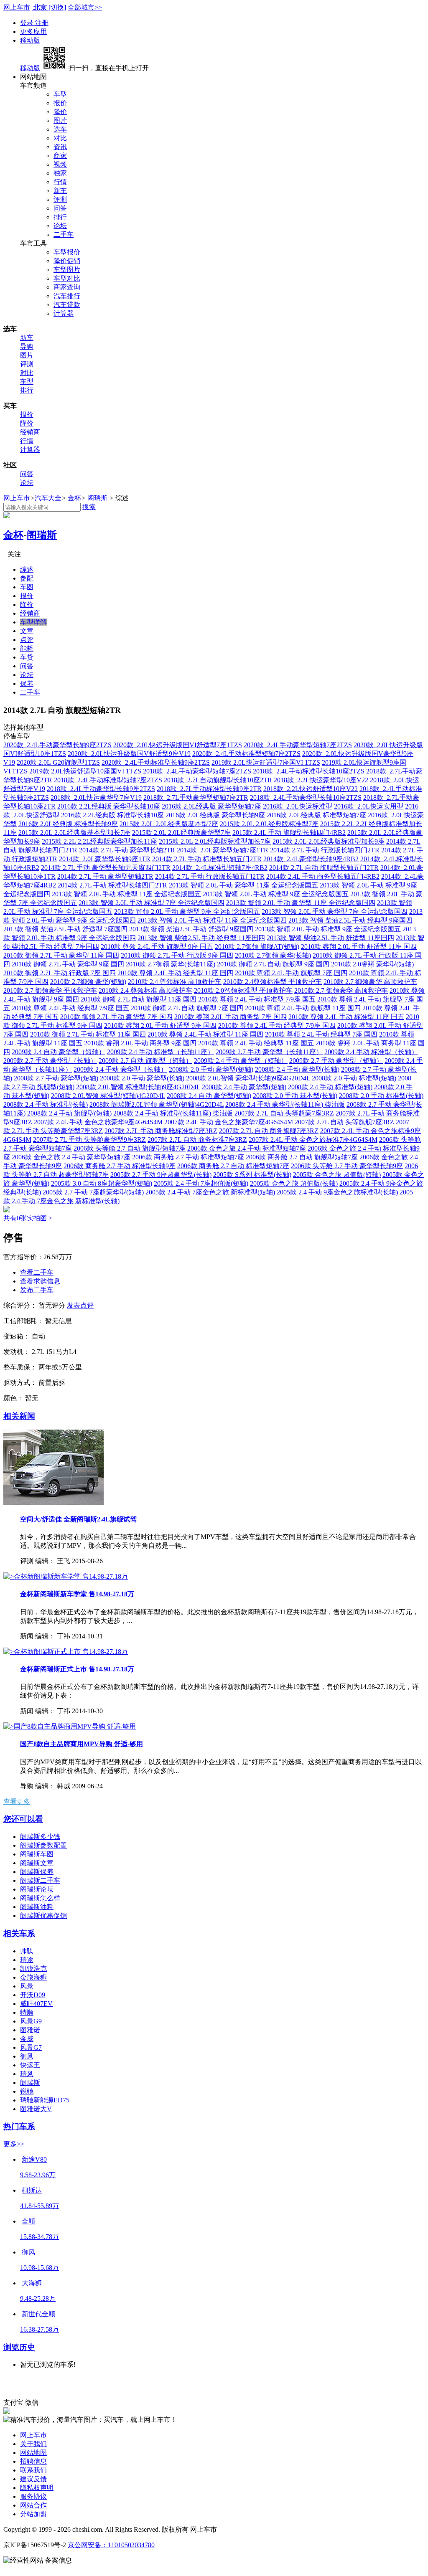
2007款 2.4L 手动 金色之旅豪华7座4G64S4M (229, 1122)
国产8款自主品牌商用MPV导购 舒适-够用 (82, 1744)
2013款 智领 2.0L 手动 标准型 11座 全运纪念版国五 (126, 894)
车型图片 (67, 270)
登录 (28, 23)
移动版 (30, 40)
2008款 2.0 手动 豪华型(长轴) (142, 1078)
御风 (27, 2056)
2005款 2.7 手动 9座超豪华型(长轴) (161, 1175)
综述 (27, 569)
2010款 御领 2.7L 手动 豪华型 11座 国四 (61, 955)
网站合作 (33, 2505)
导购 (27, 346)
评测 (60, 199)
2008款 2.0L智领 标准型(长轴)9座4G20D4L (138, 1087)
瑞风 (27, 2074)
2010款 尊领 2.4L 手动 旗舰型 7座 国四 (291, 973)
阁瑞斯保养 (37, 1872)
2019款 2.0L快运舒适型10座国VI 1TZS (85, 771)
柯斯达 (32, 2190)
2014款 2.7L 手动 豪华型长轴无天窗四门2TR (106, 868)
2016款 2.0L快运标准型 (298, 806)
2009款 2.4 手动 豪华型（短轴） (241, 1061)
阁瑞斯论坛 (37, 1889)
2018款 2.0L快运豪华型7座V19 (96, 797)
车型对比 (67, 278)
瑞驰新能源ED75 (45, 2100)
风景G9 (31, 2021)
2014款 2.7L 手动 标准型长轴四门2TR (112, 885)
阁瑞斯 (97, 498)
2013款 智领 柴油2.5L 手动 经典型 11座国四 (201, 938)
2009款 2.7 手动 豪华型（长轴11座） (269, 1052)
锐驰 (27, 2091)
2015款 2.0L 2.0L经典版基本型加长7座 (74, 833)
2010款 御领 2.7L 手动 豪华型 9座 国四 (68, 964)
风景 (27, 1986)
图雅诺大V (36, 2109)
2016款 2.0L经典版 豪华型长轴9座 (215, 815)
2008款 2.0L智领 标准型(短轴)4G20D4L (108, 1096)
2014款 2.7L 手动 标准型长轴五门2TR (207, 859)
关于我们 (33, 2444)
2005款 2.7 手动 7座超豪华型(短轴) (93, 1192)
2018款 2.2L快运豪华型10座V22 (321, 780)
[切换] (57, 7)
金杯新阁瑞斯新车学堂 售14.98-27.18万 (77, 1594)
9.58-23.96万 (38, 2175)
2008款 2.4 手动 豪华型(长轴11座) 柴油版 (285, 1104)
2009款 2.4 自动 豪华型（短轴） (59, 1052)
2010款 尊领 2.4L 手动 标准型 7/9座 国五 (257, 999)
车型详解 (33, 622)
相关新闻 (19, 1416)
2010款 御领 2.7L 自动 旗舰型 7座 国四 (187, 1008)
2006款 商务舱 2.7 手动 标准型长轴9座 (120, 1166)
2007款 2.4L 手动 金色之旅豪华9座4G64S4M (98, 1122)
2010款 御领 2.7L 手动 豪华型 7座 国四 (116, 1017)
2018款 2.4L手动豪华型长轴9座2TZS (101, 789)
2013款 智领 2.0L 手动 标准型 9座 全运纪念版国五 (276, 894)
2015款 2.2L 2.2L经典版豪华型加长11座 (99, 841)
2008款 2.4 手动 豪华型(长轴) (297, 1069)
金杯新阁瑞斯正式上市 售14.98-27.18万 (77, 1669)
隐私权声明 (37, 2488)
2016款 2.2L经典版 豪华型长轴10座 (109, 806)
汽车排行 (67, 296)
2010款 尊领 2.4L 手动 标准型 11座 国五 (346, 1017)
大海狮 (32, 2283)
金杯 (74, 498)
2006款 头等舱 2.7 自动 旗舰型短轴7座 (130, 1148)
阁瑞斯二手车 (40, 1880)
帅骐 (27, 1951)
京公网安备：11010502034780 (111, 2545)
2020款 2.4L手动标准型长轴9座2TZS (156, 762)
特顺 (27, 2012)
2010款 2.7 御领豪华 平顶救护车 (50, 990)
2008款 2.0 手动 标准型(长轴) (381, 1096)
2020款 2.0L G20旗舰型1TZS (58, 762)
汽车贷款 (67, 305)
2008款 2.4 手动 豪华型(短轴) (244, 1087)
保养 (27, 683)
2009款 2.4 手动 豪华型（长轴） (120, 1069)
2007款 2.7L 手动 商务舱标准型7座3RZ (161, 1131)
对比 (60, 138)
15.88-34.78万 (39, 2237)
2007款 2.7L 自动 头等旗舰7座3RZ (344, 1122)
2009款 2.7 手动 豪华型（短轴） (336, 1061)
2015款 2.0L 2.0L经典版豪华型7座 (181, 833)
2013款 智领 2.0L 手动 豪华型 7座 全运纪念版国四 (335, 911)
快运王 (30, 2065)
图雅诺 (30, 2030)
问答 (60, 208)
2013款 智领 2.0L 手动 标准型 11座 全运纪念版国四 (212, 920)
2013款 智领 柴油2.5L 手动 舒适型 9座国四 (191, 929)
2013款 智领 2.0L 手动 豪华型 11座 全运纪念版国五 (243, 885)
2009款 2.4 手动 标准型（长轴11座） (160, 1052)
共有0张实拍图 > (28, 1218)
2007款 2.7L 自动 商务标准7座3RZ (197, 1140)
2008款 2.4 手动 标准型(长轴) (46, 1104)
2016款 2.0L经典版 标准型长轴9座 (68, 824)
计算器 (64, 313)
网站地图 (33, 2453)
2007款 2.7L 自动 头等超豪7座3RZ (284, 1113)
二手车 (64, 235)
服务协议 (33, 2496)
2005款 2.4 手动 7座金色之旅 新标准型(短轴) (210, 1192)
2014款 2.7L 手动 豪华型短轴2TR (105, 876)
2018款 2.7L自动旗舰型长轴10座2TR (218, 780)
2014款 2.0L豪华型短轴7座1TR (223, 850)
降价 (60, 112)
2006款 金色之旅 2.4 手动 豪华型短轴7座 (71, 1157)
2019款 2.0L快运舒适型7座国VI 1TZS (266, 762)
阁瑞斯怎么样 (40, 1898)
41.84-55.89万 (39, 2206)
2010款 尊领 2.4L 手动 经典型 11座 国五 (256, 1043)
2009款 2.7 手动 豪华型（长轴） (50, 1061)
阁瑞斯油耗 (37, 1907)
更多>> (14, 2144)
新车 (60, 191)
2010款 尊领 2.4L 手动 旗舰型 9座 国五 (157, 947)
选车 (60, 129)
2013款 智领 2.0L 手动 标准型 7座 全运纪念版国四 (152, 903)
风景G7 (31, 2047)
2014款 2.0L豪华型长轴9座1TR (105, 859)
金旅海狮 (33, 1977)
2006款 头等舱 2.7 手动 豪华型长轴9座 (347, 1166)
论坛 (60, 226)
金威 (27, 2039)
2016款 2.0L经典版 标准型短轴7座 (316, 815)
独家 (60, 173)
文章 (27, 631)
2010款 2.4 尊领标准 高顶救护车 (175, 982)
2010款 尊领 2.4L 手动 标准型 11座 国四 (205, 1034)
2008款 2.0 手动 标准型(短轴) (354, 1078)
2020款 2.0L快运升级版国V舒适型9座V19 (129, 754)
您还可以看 (23, 1819)
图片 (60, 120)
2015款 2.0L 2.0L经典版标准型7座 (269, 824)
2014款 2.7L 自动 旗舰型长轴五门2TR (324, 868)
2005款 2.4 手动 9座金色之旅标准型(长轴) (337, 1192)
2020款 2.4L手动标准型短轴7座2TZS (246, 754)
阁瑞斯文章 (37, 1863)
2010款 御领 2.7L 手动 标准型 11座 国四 (88, 1034)
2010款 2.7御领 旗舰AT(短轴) (257, 947)
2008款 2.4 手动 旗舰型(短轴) (69, 1113)
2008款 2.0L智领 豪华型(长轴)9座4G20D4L (248, 1078)
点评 (27, 640)
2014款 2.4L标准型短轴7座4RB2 (220, 868)
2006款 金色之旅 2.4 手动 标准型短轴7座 (247, 1148)
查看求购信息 (40, 1281)
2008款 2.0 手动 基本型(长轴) (295, 1096)
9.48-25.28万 (38, 2298)
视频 (60, 164)
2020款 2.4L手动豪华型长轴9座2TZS (57, 745)
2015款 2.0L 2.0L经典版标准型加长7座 (215, 841)
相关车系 (19, 1933)
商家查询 (67, 287)
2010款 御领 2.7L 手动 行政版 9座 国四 (177, 955)
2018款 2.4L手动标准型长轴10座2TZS (309, 771)
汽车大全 (48, 498)
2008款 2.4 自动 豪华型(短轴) (209, 1096)
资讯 (60, 147)
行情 (60, 182)
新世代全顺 (38, 2314)
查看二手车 (37, 1272)
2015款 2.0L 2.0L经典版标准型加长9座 (329, 841)
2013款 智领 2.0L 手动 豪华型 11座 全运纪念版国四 (301, 903)
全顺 (28, 2221)
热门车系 (19, 2126)
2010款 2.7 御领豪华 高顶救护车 (370, 982)
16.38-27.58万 (39, 2329)
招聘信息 (33, 2461)
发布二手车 (37, 1290)
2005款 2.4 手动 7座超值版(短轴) (201, 1183)
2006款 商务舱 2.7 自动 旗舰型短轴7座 (302, 1157)
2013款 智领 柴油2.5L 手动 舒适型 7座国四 (65, 929)
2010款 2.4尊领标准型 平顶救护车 (273, 982)
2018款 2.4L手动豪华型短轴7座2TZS (197, 771)
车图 (27, 587)
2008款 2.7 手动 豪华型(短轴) (56, 1078)
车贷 (27, 657)
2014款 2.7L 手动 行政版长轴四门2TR (325, 850)
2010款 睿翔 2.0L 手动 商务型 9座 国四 (140, 1043)
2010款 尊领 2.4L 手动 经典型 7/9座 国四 (277, 1026)
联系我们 (33, 2470)
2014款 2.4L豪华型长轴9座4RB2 (311, 859)
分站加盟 (33, 2514)
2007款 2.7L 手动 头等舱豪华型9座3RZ (89, 1140)
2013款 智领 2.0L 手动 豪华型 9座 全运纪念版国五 (187, 911)
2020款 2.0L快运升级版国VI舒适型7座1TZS (178, 745)
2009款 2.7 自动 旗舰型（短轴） (145, 1061)
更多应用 (33, 32)
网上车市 (17, 7)
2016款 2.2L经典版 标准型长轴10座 (112, 815)
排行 (60, 217)
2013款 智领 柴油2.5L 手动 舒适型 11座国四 (330, 938)
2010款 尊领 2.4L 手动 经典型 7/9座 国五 (70, 1008)
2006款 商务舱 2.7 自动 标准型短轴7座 (233, 1166)
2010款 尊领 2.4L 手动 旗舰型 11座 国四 (303, 1008)
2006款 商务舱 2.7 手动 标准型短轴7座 (188, 1157)
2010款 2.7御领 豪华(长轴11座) (171, 964)
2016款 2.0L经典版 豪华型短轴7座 (211, 806)
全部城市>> (85, 7)
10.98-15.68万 (39, 2268)
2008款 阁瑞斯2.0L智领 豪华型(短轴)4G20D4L (157, 1104)
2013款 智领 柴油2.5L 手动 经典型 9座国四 (350, 920)
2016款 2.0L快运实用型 (369, 806)
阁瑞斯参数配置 (43, 1845)
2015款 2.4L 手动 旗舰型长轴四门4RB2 (289, 833)
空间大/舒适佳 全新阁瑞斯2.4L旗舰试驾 (78, 1519)
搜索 (89, 507)
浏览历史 (19, 2347)
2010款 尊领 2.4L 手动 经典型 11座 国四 (175, 973)
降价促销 (67, 261)
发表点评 (80, 1305)
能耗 (27, 648)
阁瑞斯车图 (37, 1854)
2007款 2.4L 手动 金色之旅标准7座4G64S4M (313, 1140)
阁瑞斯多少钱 (40, 1837)
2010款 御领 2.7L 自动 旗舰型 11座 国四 (139, 999)
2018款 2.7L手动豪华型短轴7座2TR (196, 797)
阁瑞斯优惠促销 (43, 1916)
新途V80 (34, 2159)
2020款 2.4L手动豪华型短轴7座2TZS (298, 745)
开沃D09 (33, 1995)
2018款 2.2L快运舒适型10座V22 (311, 789)
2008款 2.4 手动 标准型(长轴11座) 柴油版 (173, 1113)
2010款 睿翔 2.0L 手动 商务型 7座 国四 (231, 1017)
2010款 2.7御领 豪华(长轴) (273, 955)
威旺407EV (36, 2004)
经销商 (30, 432)
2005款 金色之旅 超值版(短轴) (337, 1175)
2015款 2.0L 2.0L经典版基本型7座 (169, 824)
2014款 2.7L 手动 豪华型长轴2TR (127, 850)
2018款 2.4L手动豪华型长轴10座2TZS (306, 797)
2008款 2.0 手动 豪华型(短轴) (211, 1069)
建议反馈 (33, 2479)
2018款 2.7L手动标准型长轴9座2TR (209, 789)
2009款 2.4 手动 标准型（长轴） (371, 1052)
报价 (60, 103)
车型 (60, 94)
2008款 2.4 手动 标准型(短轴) (330, 1087)
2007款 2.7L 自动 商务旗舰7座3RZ (269, 1131)
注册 (42, 23)
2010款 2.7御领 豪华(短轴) (88, 982)
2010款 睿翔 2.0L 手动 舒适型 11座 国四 (359, 947)
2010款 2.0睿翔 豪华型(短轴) (372, 964)
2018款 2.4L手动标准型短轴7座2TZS (108, 780)
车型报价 (67, 252)
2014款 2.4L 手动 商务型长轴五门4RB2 (323, 876)
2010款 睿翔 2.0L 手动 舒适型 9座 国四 (160, 1026)
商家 (60, 156)
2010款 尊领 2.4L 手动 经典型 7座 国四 (321, 1034)
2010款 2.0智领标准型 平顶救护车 (243, 990)
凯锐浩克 (33, 1969)
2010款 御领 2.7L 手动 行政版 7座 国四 (60, 973)
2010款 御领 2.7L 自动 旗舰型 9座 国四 (273, 964)
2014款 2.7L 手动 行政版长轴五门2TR (210, 876)
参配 (27, 578)
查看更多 (17, 1801)
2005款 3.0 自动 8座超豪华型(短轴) (102, 1183)
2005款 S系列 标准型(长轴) (252, 1175)
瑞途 (27, 1960)
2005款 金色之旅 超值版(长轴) (294, 1183)
